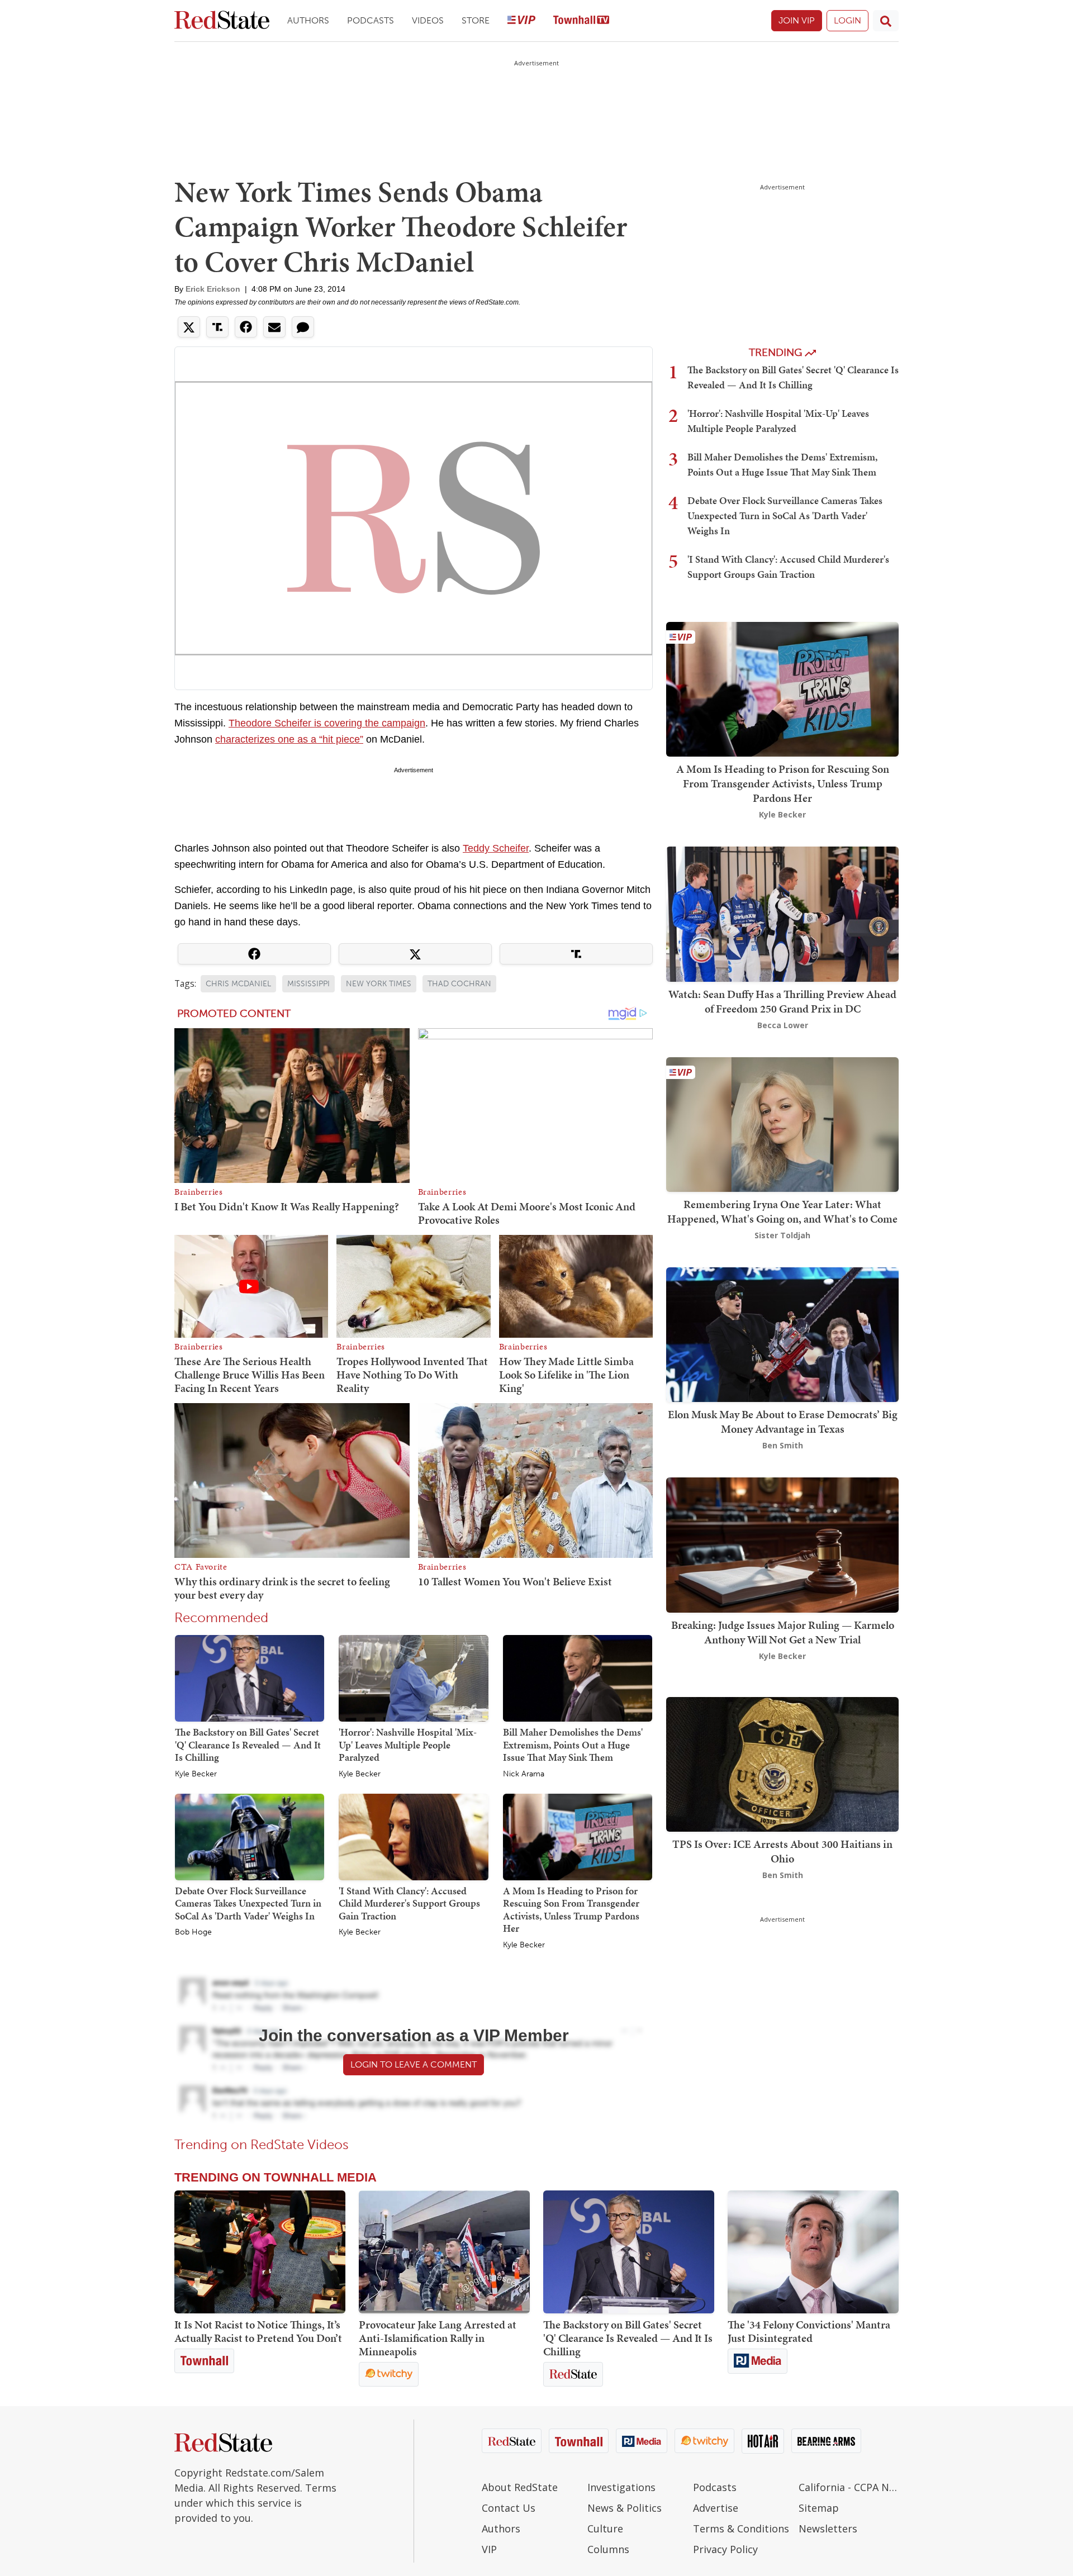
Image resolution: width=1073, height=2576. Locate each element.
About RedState (520, 2487)
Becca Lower (783, 1025)
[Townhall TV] (581, 21)
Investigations (621, 2487)
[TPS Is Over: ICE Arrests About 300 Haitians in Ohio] (782, 1763)
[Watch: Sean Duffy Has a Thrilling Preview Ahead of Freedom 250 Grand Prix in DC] (782, 913)
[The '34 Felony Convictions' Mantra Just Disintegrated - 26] (813, 2252)
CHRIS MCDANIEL (238, 984)
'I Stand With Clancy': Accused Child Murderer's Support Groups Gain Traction (409, 1903)
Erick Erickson (213, 289)
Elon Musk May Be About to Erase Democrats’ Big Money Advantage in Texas (783, 1422)
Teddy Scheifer (496, 848)
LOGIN (848, 20)
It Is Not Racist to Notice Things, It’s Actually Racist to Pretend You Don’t (258, 2331)
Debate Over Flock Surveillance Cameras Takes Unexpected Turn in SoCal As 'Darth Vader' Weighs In (248, 1903)
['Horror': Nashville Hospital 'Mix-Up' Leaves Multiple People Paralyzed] (413, 1677)
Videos (428, 20)
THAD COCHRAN (459, 984)
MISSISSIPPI (308, 984)
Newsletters (828, 2529)
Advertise (716, 2508)
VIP (489, 2549)
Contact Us (509, 2508)
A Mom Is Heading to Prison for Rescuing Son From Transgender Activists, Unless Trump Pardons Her (571, 1910)
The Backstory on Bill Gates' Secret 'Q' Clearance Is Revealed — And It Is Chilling (248, 1745)
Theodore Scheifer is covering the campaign (327, 723)
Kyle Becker (196, 1774)
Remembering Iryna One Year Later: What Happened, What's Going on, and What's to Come (782, 1211)
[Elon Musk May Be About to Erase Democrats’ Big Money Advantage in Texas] (782, 1334)
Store (476, 20)
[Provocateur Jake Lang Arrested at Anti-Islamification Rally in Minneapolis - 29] (444, 2252)
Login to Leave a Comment (414, 2064)
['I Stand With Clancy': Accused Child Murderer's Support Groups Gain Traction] (413, 1836)
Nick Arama (524, 1774)
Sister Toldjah (782, 1235)
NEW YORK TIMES (379, 984)
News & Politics (625, 2508)
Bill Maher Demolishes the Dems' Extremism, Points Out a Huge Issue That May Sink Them (573, 1745)
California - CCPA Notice (849, 2487)
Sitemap (819, 2508)
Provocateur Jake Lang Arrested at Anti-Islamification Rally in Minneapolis (438, 2338)
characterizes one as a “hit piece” (289, 739)
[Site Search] (886, 21)
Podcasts (371, 20)
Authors (308, 20)
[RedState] (222, 21)
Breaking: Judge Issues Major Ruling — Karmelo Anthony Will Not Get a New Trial (783, 1632)
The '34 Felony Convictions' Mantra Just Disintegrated (809, 2331)
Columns (608, 2549)
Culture (605, 2529)
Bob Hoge (193, 1932)
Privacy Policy (725, 2549)
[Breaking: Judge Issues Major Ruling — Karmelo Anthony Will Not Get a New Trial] (782, 1544)
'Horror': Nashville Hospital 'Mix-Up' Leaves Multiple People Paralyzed (408, 1745)
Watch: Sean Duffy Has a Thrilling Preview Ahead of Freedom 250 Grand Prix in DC (782, 1001)
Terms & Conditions (741, 2529)
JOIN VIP (797, 20)
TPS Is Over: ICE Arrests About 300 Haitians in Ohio (782, 1851)
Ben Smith (783, 1445)
